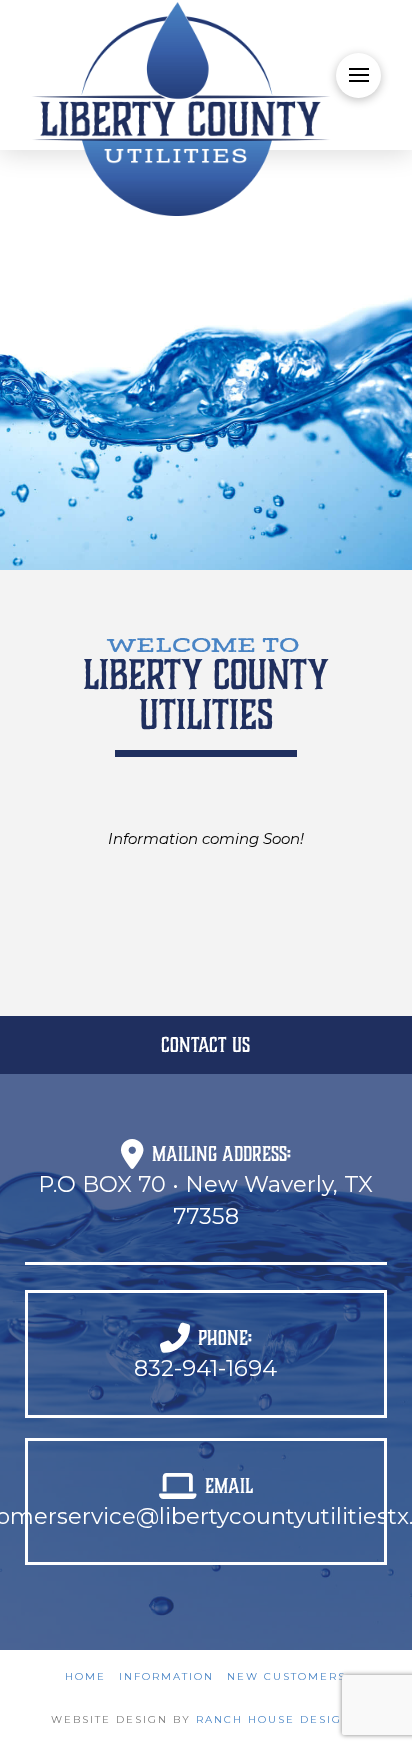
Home (85, 1676)
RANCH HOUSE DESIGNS (278, 1719)
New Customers (286, 1676)
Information (166, 1676)
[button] (358, 75)
